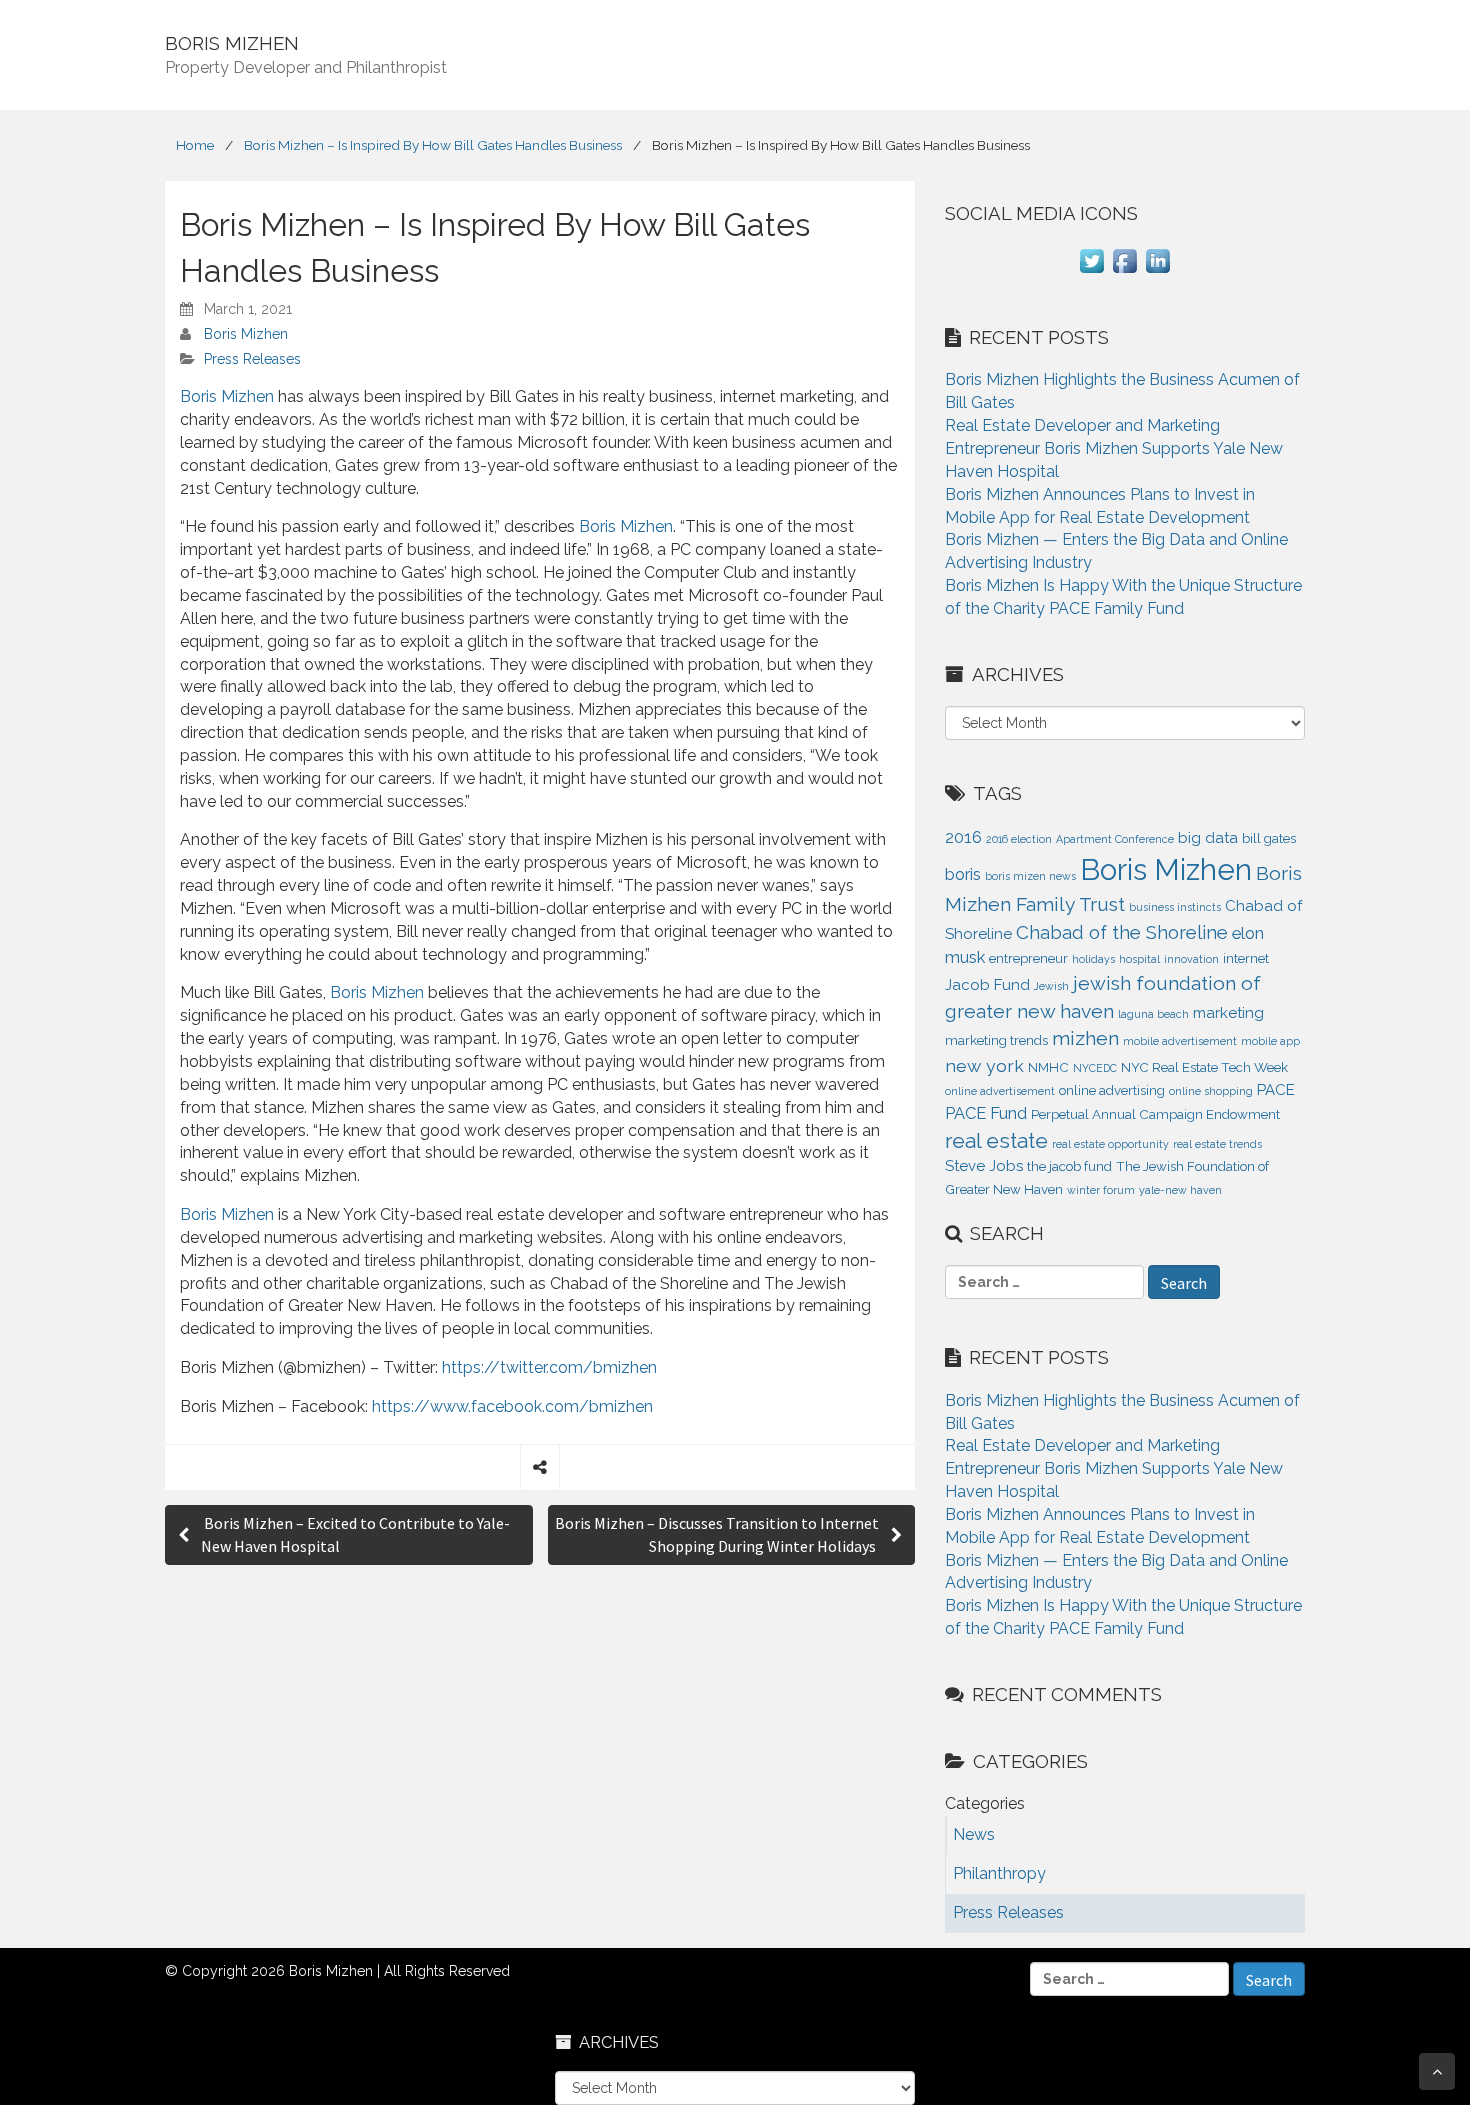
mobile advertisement (1180, 1041)
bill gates (1269, 838)
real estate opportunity (1110, 1144)
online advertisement (1000, 1091)
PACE (1276, 1090)
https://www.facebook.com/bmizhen (512, 1406)
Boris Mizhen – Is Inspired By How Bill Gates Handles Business (433, 145)
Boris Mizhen (246, 334)
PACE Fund (986, 1113)
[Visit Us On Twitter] (1091, 271)
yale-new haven (1180, 1190)
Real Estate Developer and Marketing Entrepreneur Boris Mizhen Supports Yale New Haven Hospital (1114, 448)
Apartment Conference (1115, 839)
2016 (963, 837)
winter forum (1101, 1190)
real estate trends (1217, 1144)
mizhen (1085, 1038)
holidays (1093, 959)
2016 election (1019, 839)
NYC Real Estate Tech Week (1204, 1067)
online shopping (1211, 1091)
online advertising (1112, 1090)
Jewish (1051, 986)
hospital (1139, 959)
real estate (996, 1140)
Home (195, 145)
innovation (1191, 959)
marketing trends (996, 1040)
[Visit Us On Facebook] (1124, 271)
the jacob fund (1069, 1166)
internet (1246, 958)
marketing (1228, 1013)
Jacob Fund (987, 985)
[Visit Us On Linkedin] (1157, 271)
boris (963, 874)
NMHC (1048, 1067)
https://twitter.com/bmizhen (549, 1367)
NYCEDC (1095, 1068)
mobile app (1270, 1041)
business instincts (1175, 907)
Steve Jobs (984, 1166)
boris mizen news (1030, 876)
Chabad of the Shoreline (1122, 932)
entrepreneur (1028, 958)
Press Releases (252, 359)
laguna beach (1153, 1014)
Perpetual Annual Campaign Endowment (1155, 1114)
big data (1208, 838)
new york (984, 1065)
